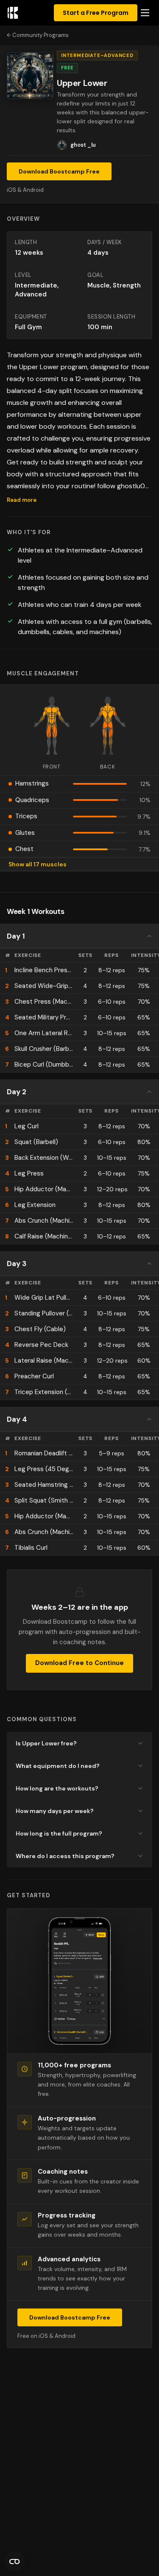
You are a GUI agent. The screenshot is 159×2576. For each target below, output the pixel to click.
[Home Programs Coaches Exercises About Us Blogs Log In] (145, 13)
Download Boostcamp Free (59, 171)
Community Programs (40, 35)
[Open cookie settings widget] (14, 2562)
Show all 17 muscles (38, 864)
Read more (22, 500)
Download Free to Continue (79, 1663)
